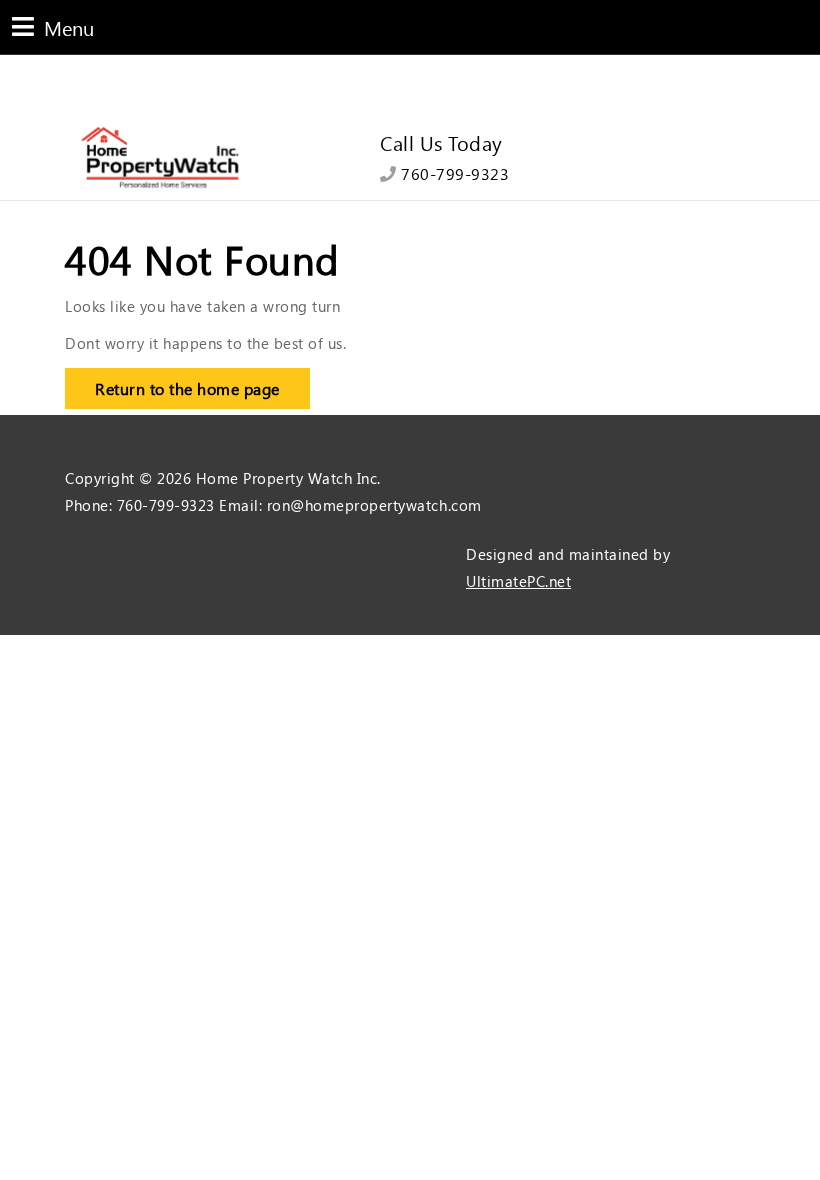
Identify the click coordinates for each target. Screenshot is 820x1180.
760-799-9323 (453, 173)
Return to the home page (172, 383)
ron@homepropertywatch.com (374, 505)
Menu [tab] (53, 26)
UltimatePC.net (518, 581)
